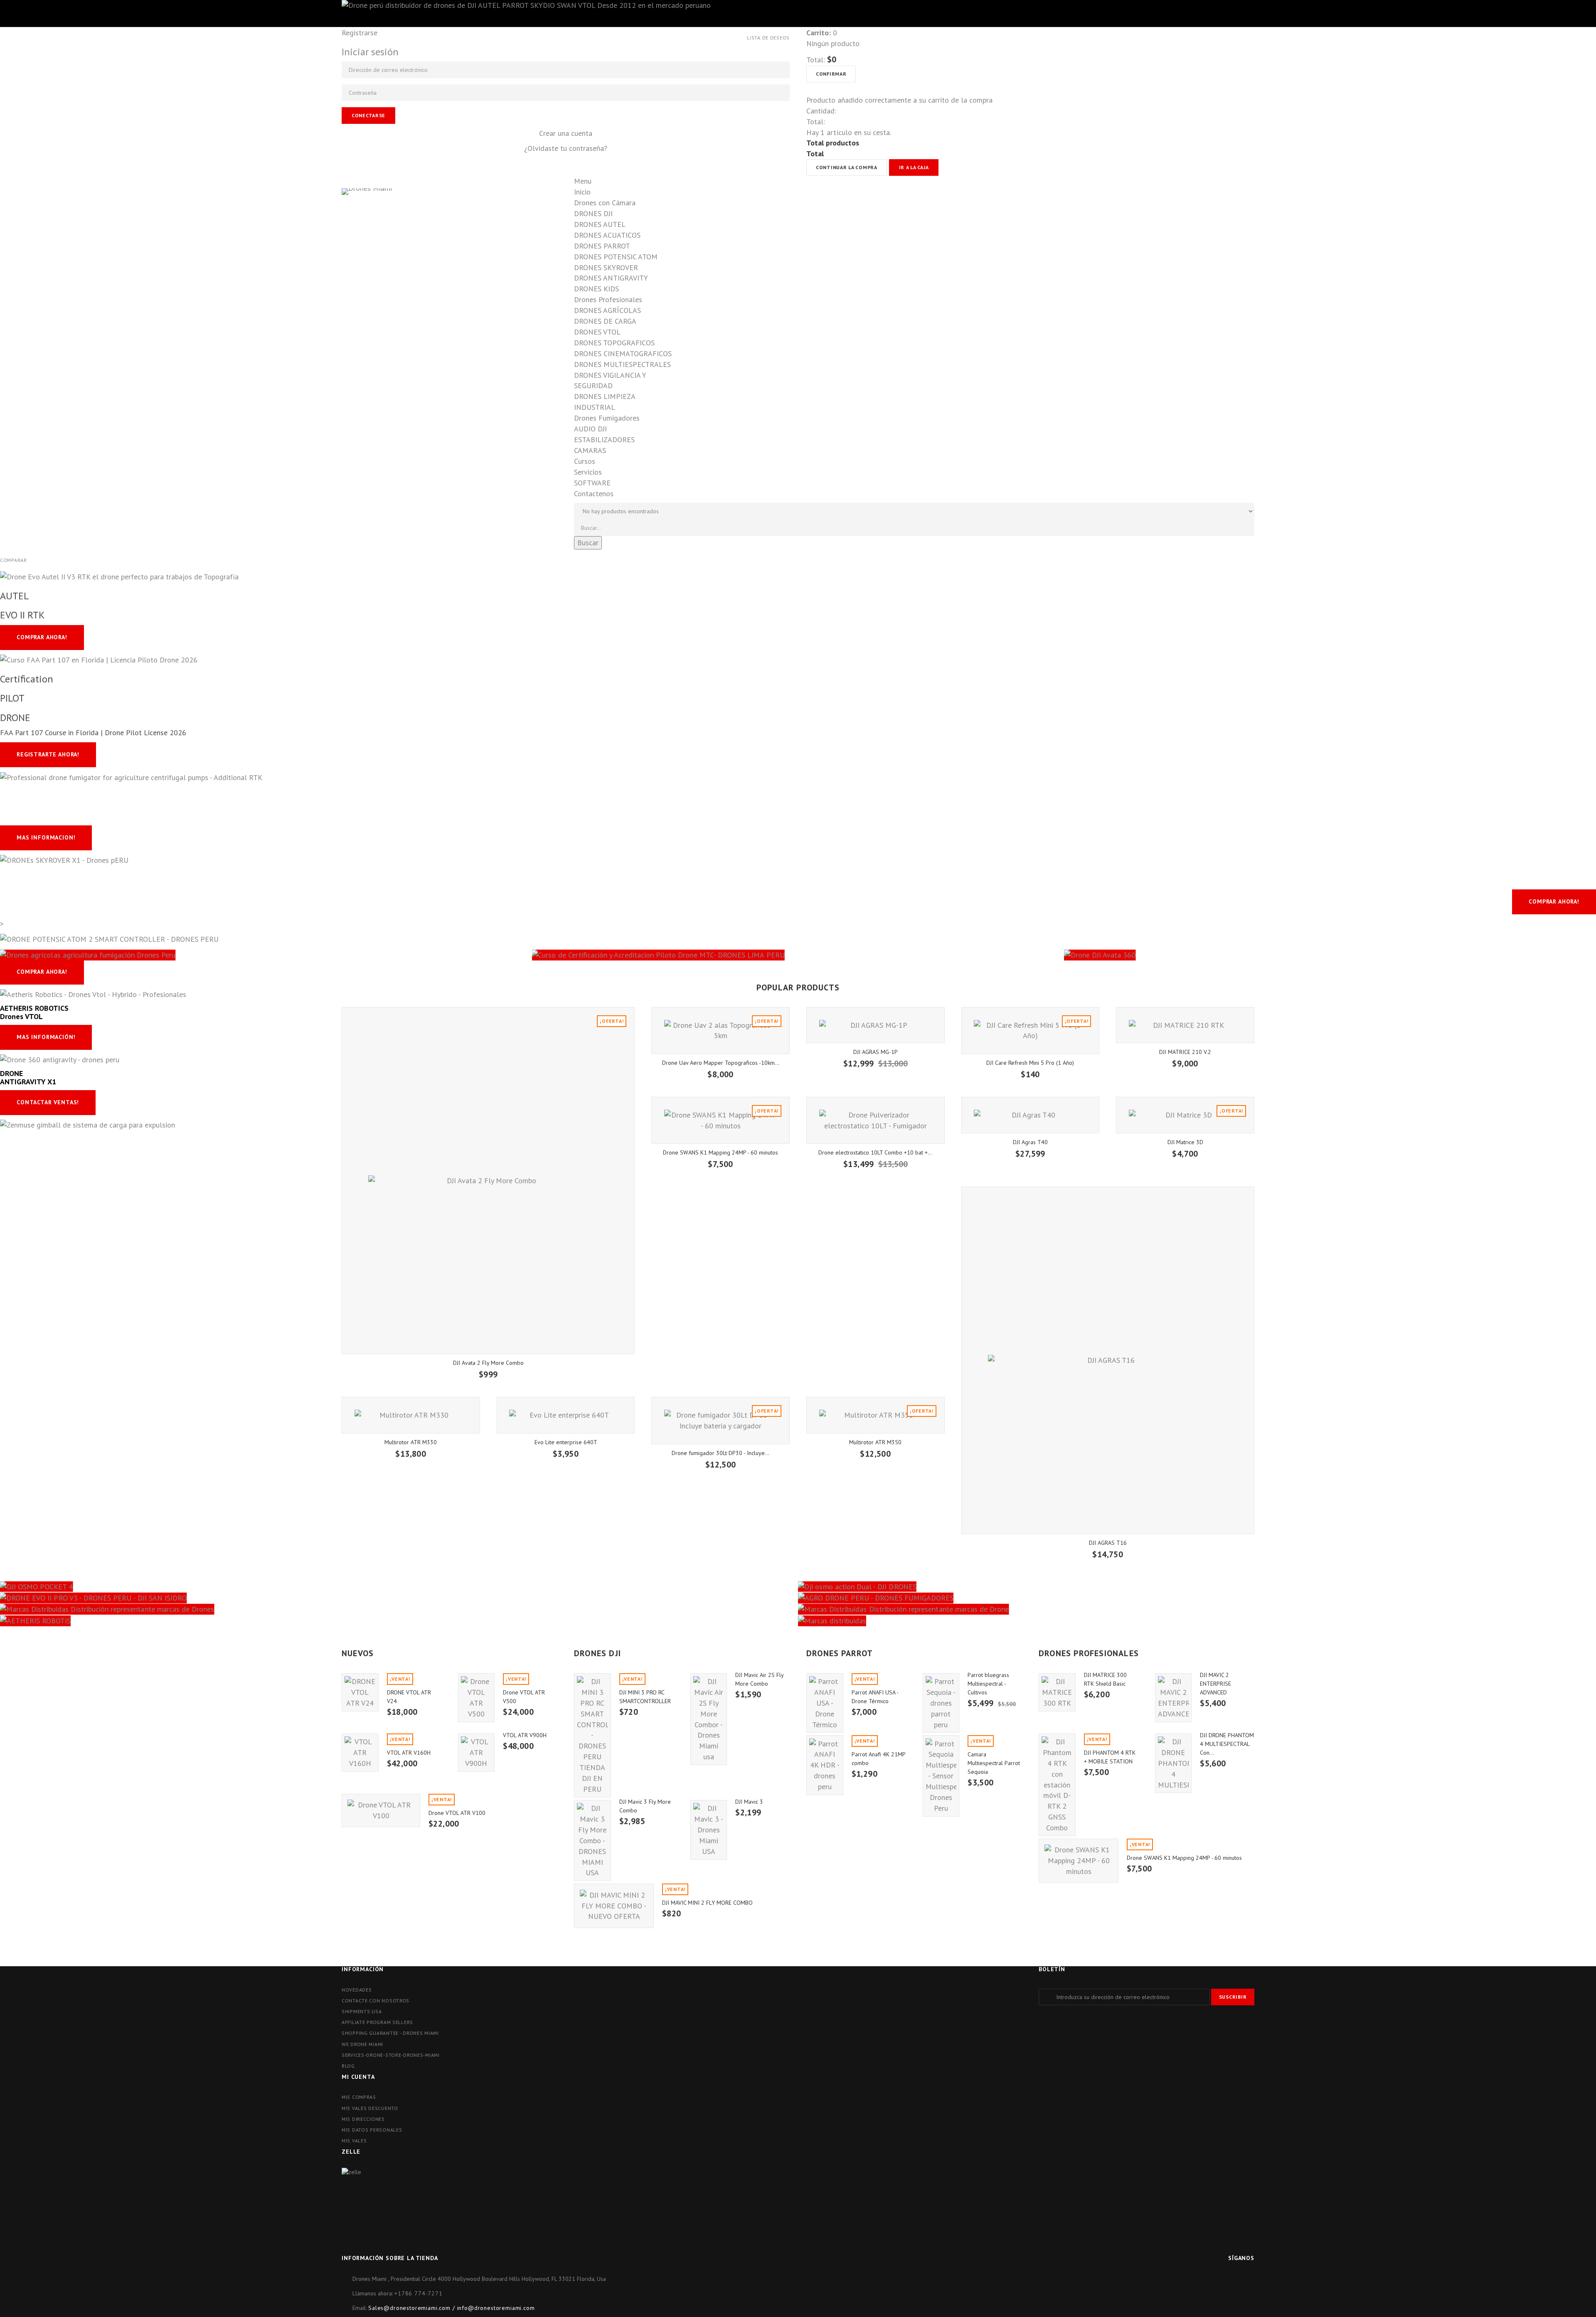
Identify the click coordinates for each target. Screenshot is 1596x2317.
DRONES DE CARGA (605, 321)
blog (348, 2066)
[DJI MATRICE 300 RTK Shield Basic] (1057, 1692)
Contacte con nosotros (376, 2001)
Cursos (585, 461)
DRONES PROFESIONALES (1089, 1653)
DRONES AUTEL (600, 224)
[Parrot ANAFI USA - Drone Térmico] (825, 1703)
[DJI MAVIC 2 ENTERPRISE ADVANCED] (1174, 1698)
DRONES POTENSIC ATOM (616, 257)
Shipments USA (362, 2011)
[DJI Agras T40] (1031, 1115)
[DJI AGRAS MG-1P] (876, 1025)
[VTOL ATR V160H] (360, 1753)
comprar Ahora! (42, 637)
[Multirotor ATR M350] (876, 1415)
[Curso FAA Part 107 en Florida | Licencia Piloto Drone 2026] (99, 659)
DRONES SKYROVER (606, 267)
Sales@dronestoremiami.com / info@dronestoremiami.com (452, 2308)
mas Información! (46, 1037)
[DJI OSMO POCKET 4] (399, 1586)
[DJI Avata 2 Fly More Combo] (488, 1180)
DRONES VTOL (597, 332)
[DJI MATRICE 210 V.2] (1185, 1025)
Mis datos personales (372, 2130)
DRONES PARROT (602, 246)
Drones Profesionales (608, 299)
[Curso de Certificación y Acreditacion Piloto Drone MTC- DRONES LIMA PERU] (798, 954)
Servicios (588, 472)
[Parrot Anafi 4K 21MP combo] (825, 1765)
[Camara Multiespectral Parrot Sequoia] (941, 1776)
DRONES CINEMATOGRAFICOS (623, 353)
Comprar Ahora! (1554, 901)
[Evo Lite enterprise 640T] (566, 1415)
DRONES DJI (593, 213)
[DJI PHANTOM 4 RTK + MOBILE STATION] (1057, 1785)
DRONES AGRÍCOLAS (607, 310)
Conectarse (368, 115)
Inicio (582, 192)
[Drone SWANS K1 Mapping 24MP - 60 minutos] (720, 1120)
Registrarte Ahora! (48, 754)
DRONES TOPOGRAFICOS (614, 343)
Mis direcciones (363, 2119)
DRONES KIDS (596, 289)
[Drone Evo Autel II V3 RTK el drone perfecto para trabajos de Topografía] (119, 576)
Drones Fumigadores (607, 418)
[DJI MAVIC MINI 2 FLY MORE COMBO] (614, 1906)
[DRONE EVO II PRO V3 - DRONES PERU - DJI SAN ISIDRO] (399, 1597)
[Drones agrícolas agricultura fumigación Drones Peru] (266, 954)
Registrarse (360, 33)
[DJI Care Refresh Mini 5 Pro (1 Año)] (1031, 1030)
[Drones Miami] (449, 253)
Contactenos (594, 494)
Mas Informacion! (46, 837)
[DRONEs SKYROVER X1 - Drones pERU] (64, 860)
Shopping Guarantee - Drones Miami (390, 2033)
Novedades (357, 1990)
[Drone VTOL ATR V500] (477, 1698)
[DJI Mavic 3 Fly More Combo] (592, 1841)
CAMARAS (590, 450)
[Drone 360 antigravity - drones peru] (60, 1059)
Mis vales (354, 2141)
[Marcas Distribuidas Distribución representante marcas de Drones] (399, 1609)
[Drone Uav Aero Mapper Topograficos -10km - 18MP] (720, 1030)
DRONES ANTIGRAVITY (611, 278)
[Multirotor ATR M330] (411, 1415)
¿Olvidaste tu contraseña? (566, 148)
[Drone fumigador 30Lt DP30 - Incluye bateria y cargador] (720, 1420)
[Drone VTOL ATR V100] (381, 1810)
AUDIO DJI (590, 429)
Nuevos (358, 1653)
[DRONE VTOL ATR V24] (360, 1692)
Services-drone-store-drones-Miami (391, 2055)
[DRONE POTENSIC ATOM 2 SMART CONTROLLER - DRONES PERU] (109, 939)
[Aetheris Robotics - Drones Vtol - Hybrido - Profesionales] (93, 994)
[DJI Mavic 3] (709, 1830)
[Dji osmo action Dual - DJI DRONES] (1197, 1586)
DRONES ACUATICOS (607, 235)
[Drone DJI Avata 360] (1330, 954)
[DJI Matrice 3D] (1185, 1115)
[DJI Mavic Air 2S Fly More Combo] (709, 1719)
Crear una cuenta (566, 133)
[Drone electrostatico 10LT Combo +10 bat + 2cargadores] (876, 1120)
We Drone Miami (362, 2044)
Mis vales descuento (370, 2108)
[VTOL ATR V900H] (477, 1753)
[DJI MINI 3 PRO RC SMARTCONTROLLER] (592, 1735)
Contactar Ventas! (48, 1102)
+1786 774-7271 (419, 2293)
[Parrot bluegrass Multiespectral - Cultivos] (941, 1703)
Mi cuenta (358, 2077)
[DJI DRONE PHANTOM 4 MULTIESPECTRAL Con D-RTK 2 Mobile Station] (1174, 1763)
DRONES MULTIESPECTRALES (622, 364)
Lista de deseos (768, 38)
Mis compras (359, 2097)
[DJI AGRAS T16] (1108, 1360)
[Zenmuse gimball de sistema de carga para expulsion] (87, 1124)
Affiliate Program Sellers (377, 2022)
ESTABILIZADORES (604, 440)
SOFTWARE (592, 483)
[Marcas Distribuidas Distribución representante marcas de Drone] (1197, 1609)
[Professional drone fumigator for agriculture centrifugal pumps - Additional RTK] (131, 777)
